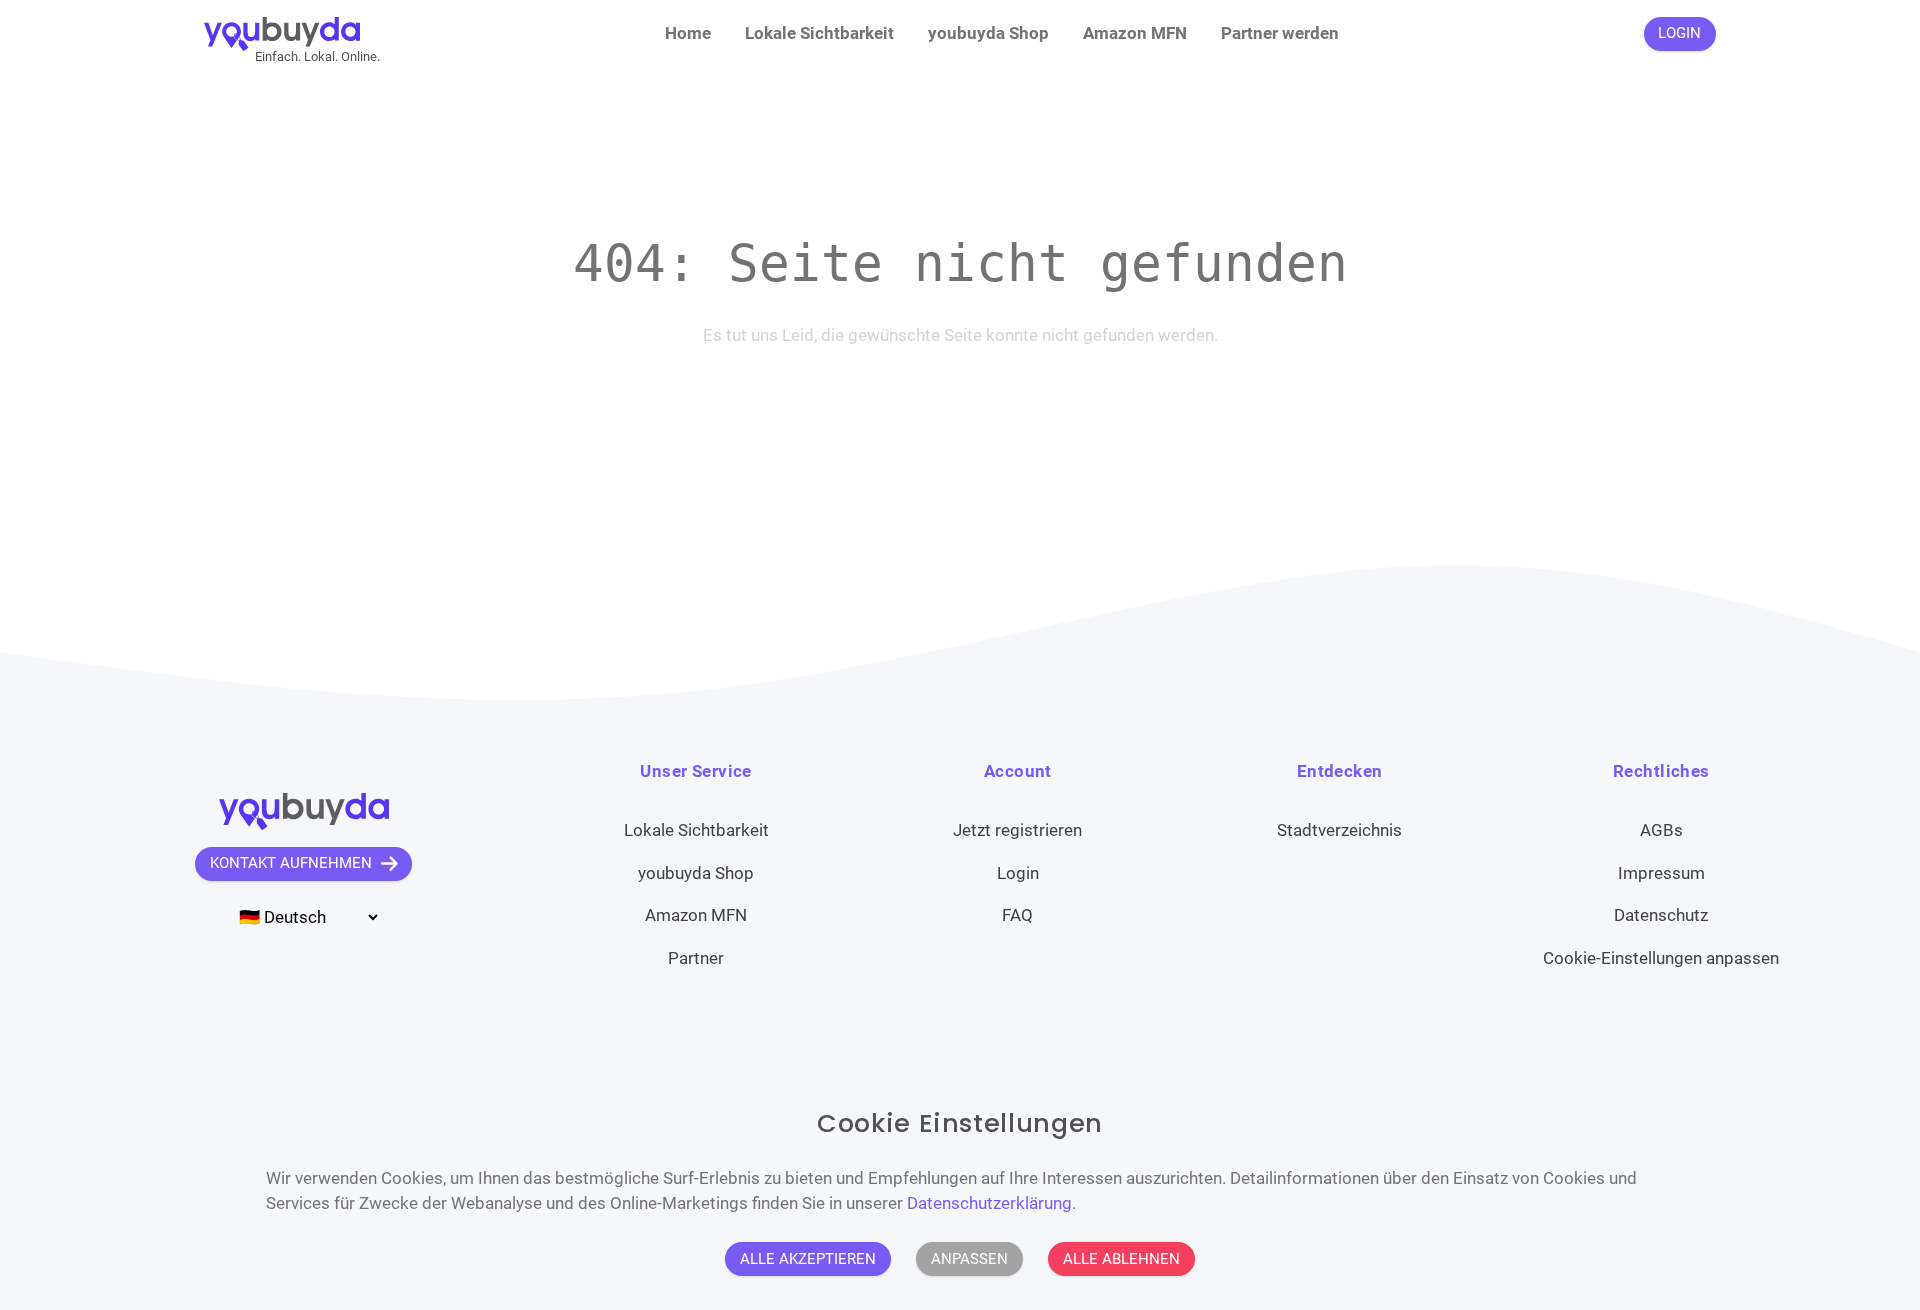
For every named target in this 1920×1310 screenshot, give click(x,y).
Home (688, 33)
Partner (696, 958)
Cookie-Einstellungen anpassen (1661, 958)
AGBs (1661, 830)
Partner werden (1280, 33)
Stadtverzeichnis (1339, 830)
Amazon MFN (1135, 33)
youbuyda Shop (988, 33)
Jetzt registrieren (1017, 830)
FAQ (1017, 915)
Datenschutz (1661, 915)
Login (1018, 873)
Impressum (1661, 873)
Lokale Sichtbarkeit (819, 33)
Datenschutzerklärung (989, 1203)
